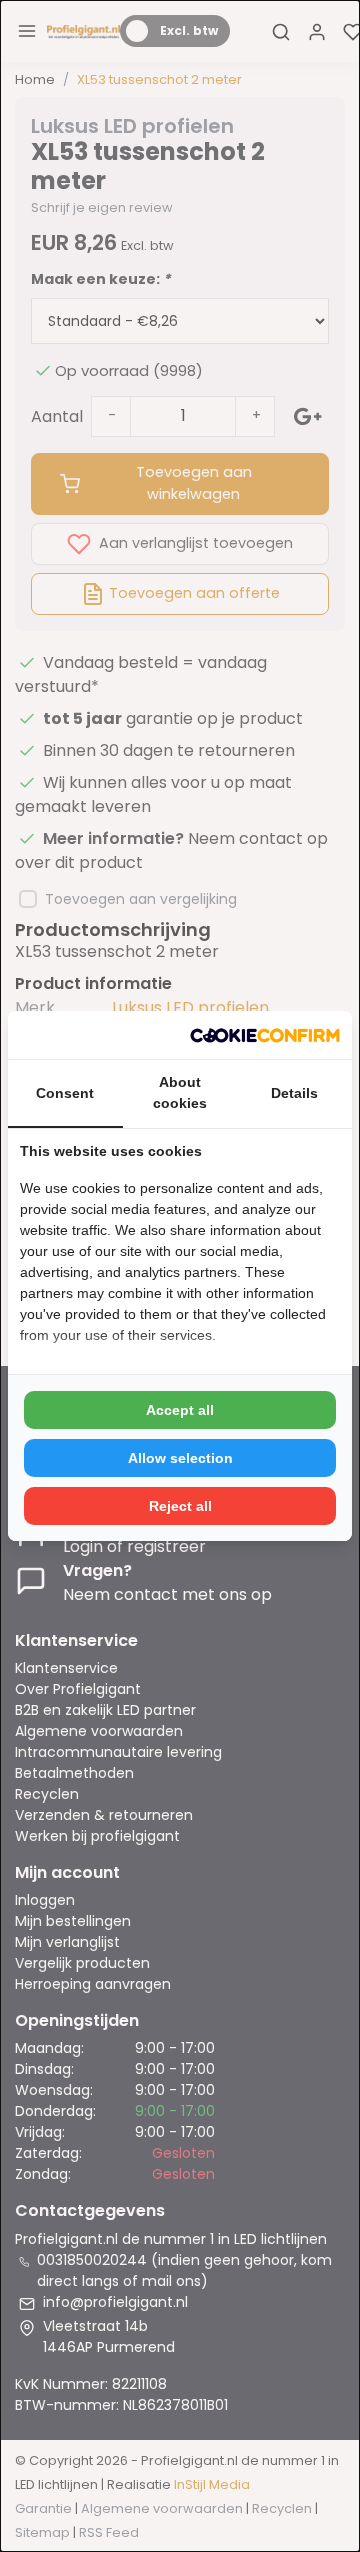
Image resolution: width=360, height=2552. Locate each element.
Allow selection (180, 1458)
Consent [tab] (65, 1093)
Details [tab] (294, 1093)
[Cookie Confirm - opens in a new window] (265, 1035)
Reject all (180, 1506)
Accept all (180, 1410)
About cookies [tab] (180, 1092)
